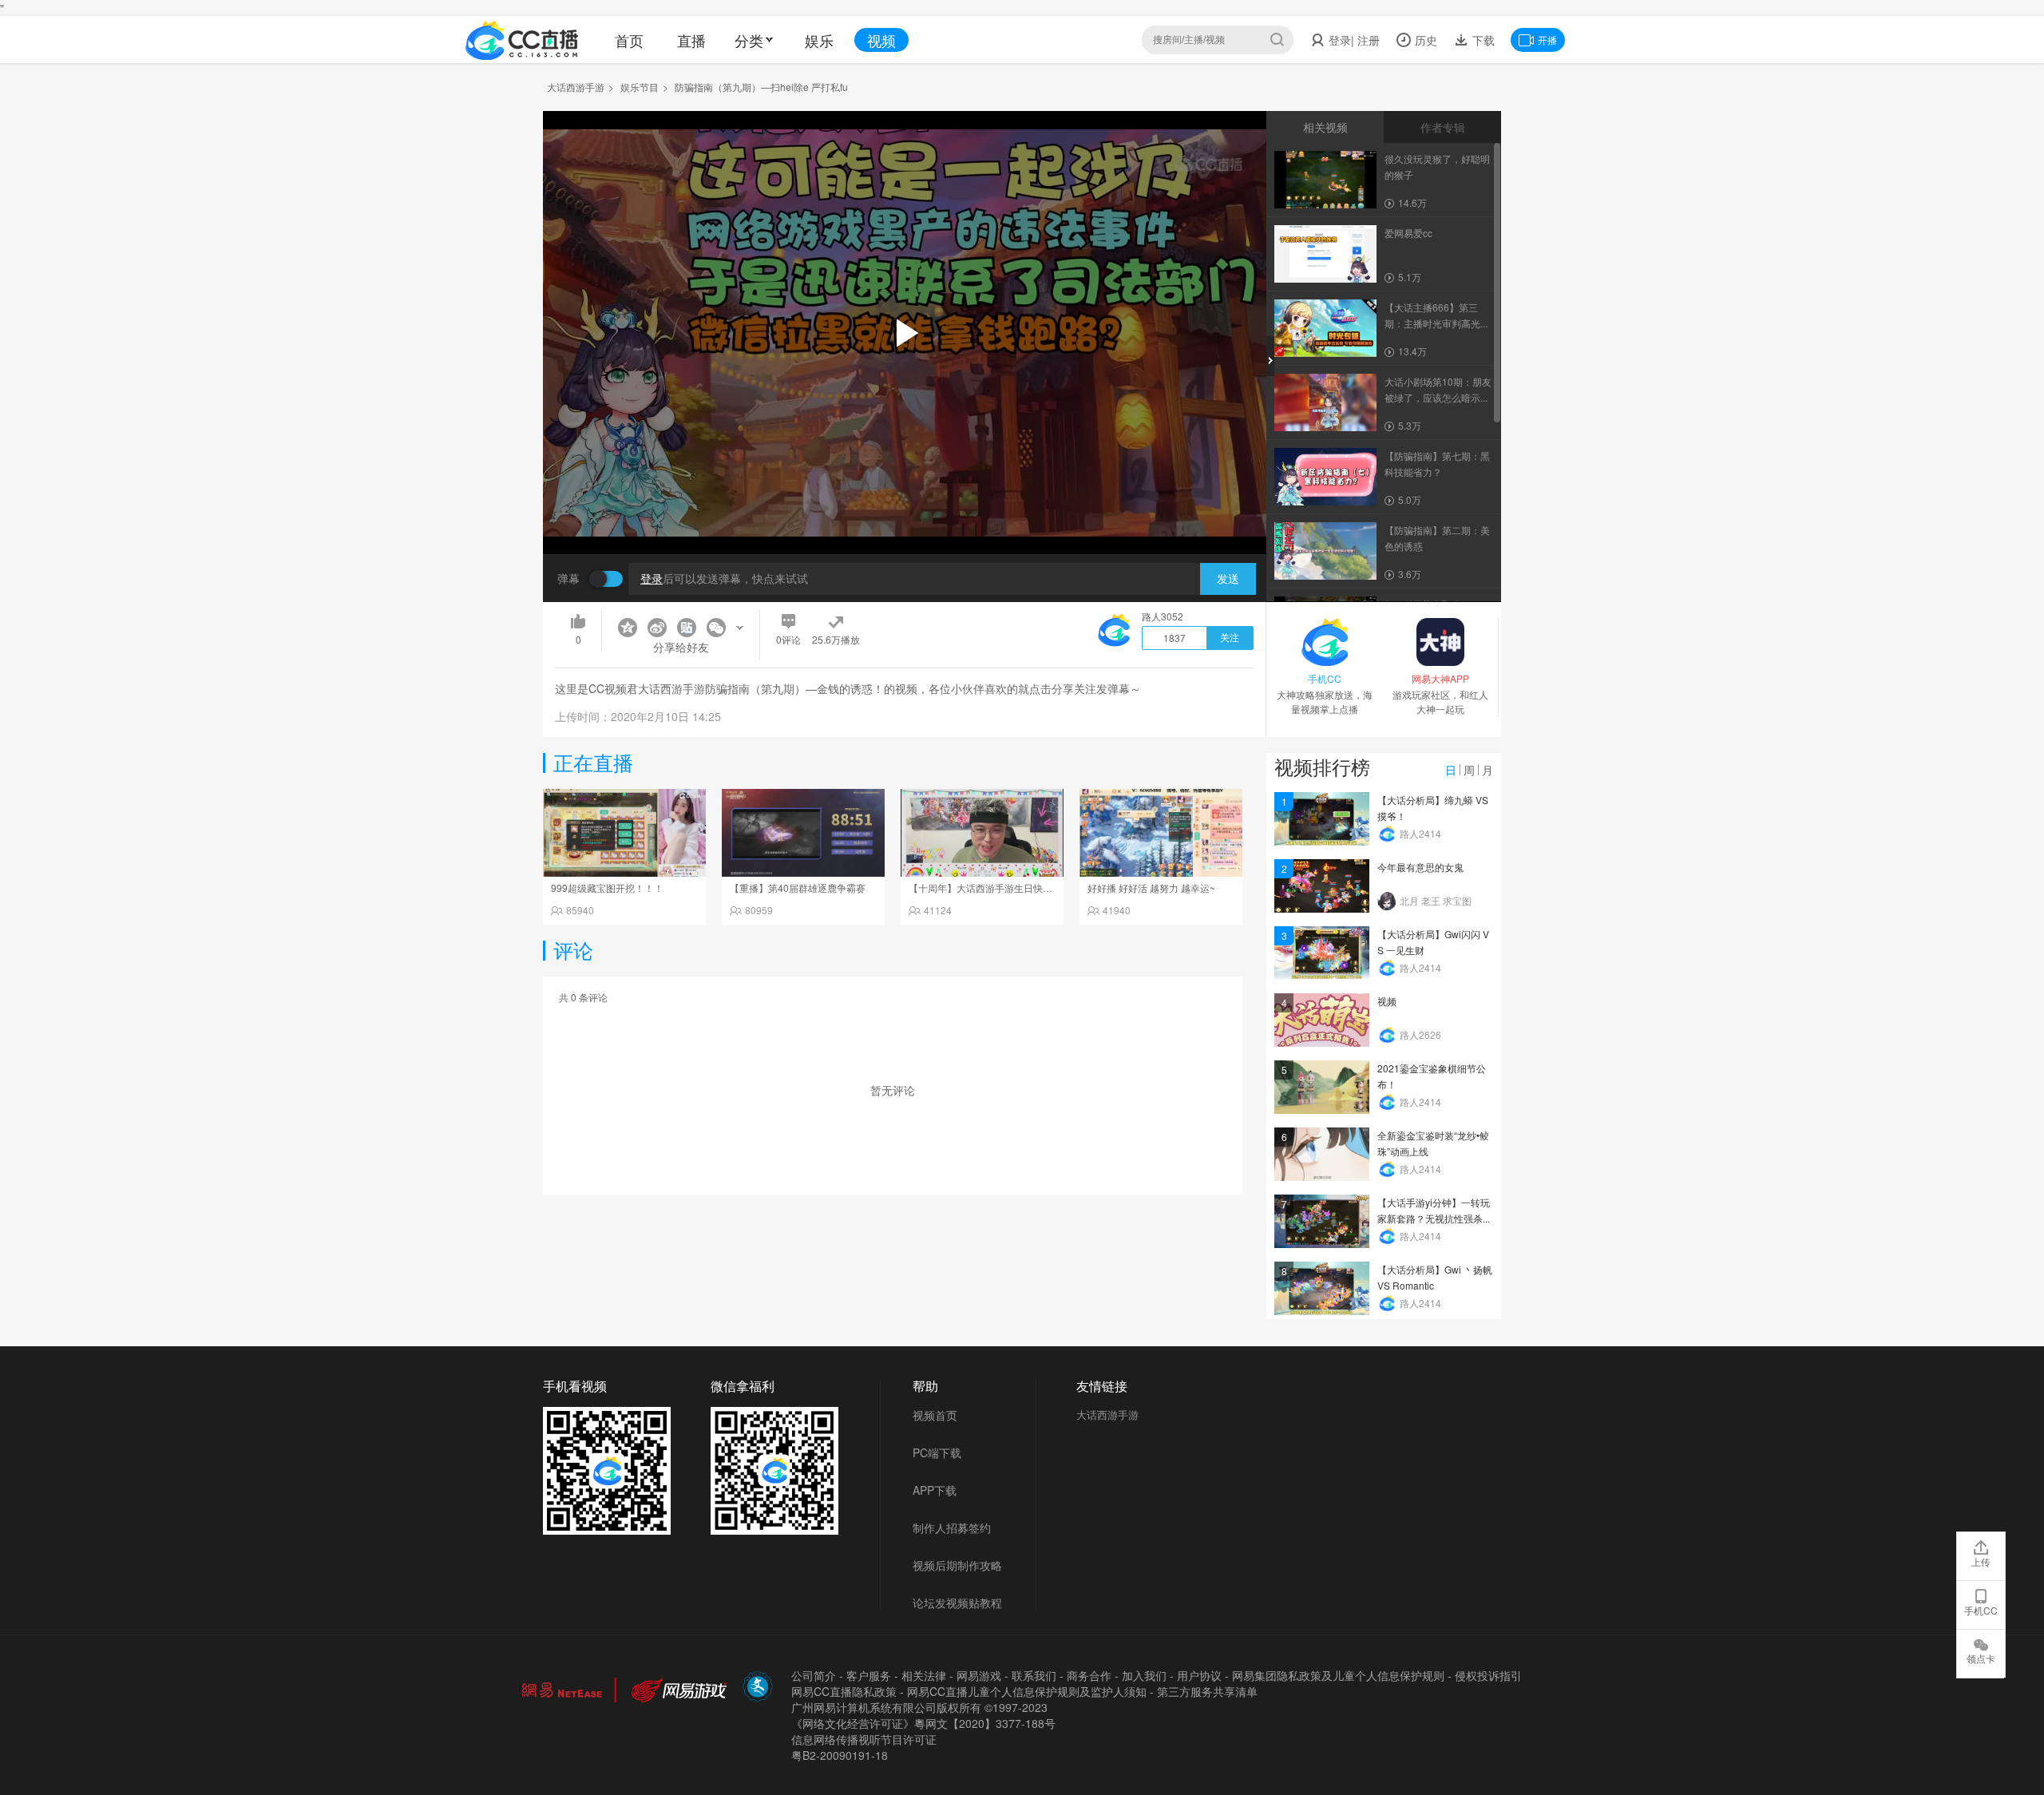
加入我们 (1144, 1675)
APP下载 (935, 1490)
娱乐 (819, 40)
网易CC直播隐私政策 (844, 1691)
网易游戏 (979, 1675)
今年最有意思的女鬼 (1420, 867)
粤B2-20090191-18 (840, 1755)
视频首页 (935, 1415)
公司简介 (814, 1675)
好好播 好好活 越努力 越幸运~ (1151, 888)
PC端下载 (937, 1452)
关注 (1230, 638)
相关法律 (924, 1675)
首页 (629, 40)
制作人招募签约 (952, 1528)
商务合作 (1089, 1675)
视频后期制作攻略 (957, 1565)
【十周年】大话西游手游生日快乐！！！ (995, 888)
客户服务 (869, 1675)
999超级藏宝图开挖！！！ (607, 888)
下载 (1482, 40)
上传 (1981, 1561)
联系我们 (1034, 1675)
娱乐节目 (640, 87)
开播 (1547, 40)
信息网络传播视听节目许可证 (864, 1739)
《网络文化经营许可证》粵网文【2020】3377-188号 (923, 1723)
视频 (881, 40)
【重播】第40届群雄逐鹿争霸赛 (798, 888)
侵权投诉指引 (1488, 1675)
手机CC (1981, 1610)
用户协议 (1199, 1675)
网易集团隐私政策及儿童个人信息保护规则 (1338, 1675)
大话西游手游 (576, 87)
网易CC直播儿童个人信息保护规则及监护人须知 (1027, 1691)
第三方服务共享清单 (1207, 1691)
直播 (691, 40)
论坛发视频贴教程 (957, 1603)
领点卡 (1981, 1658)
